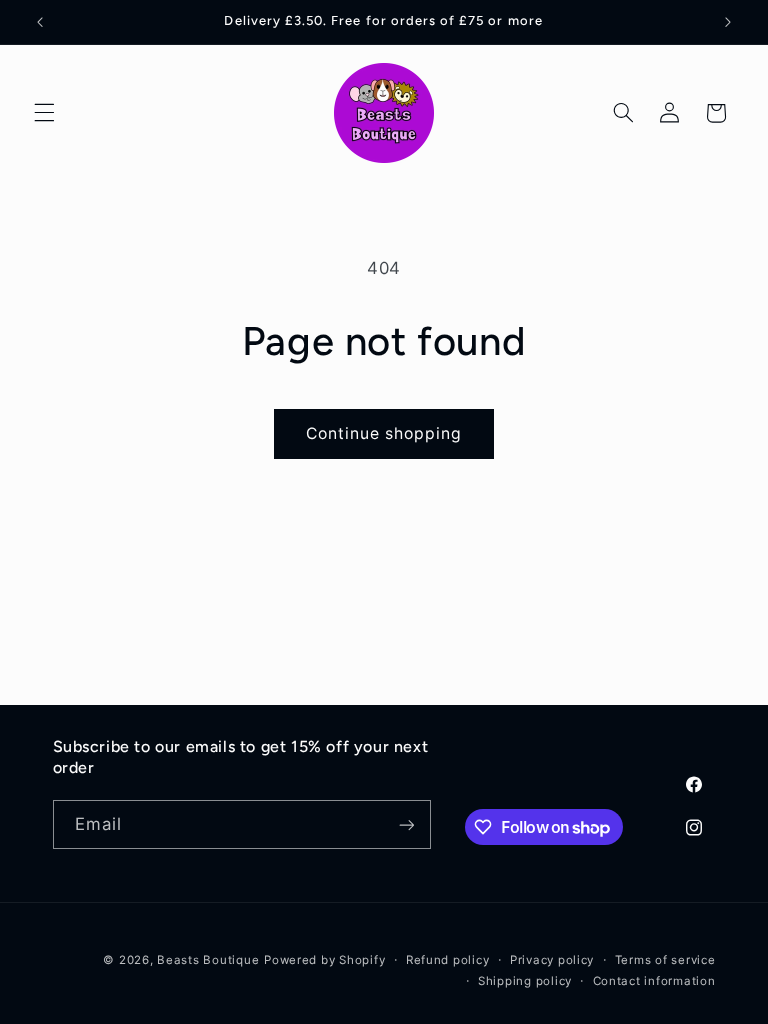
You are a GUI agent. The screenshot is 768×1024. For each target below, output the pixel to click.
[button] (44, 113)
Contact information (654, 981)
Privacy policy (552, 960)
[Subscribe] (406, 824)
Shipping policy (525, 981)
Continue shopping (384, 433)
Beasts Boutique (208, 960)
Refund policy (448, 960)
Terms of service (665, 960)
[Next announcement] (728, 22)
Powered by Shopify (324, 960)
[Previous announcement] (40, 22)
